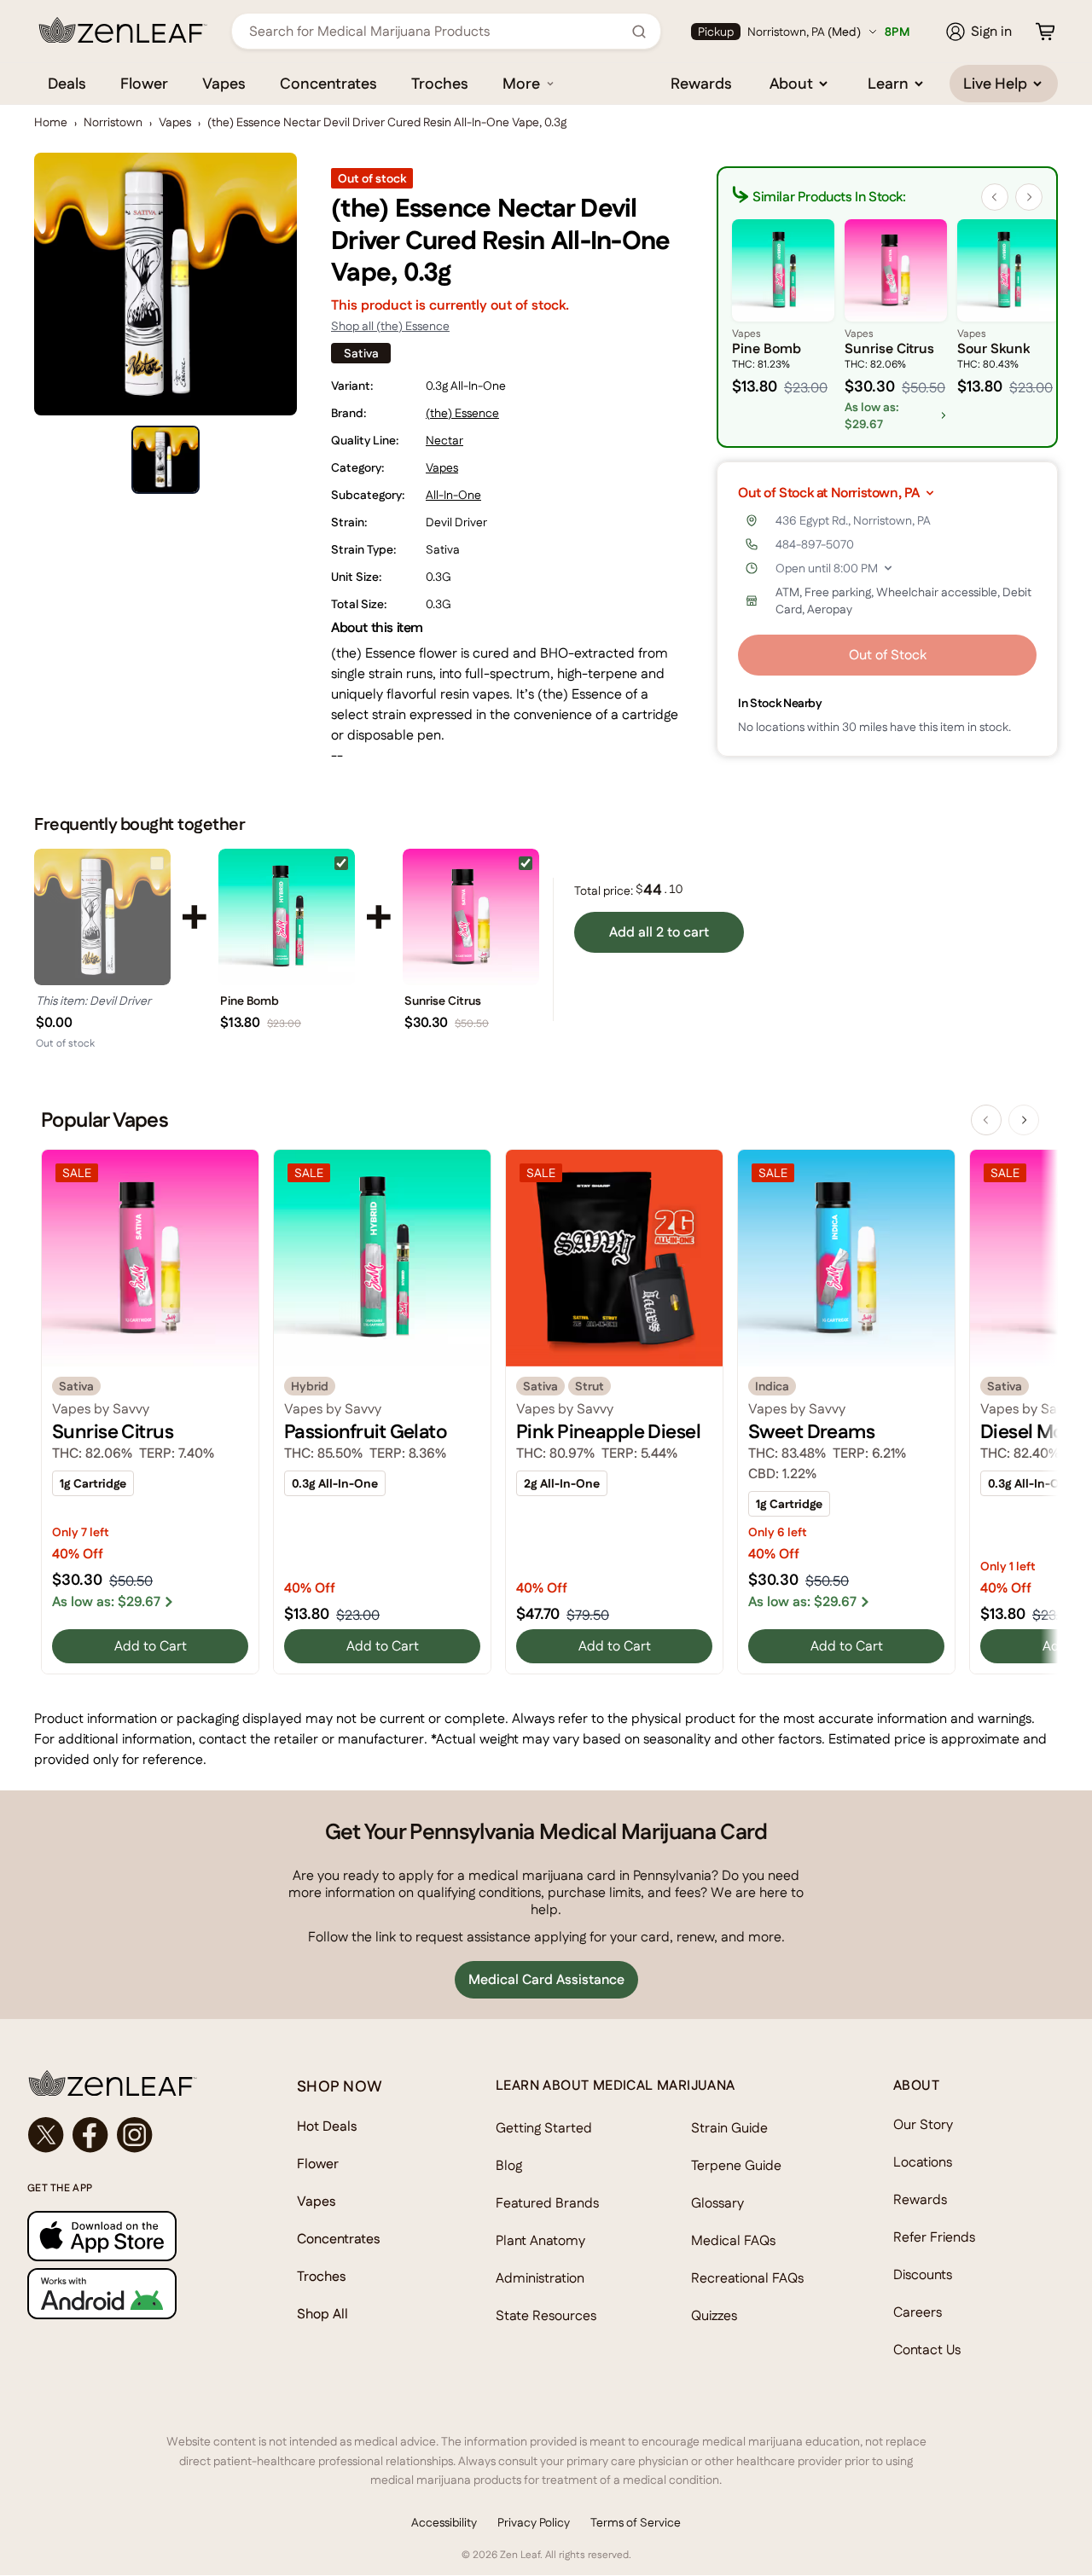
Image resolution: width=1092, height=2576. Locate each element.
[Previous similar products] (995, 197)
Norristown (113, 122)
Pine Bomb (250, 1001)
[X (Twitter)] (46, 2135)
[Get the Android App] (128, 2293)
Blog (509, 2165)
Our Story (923, 2124)
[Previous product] (986, 1120)
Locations (923, 2162)
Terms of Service (636, 2522)
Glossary (717, 2203)
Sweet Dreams (811, 1431)
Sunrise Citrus (443, 1001)
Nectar (444, 440)
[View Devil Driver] (102, 917)
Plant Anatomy (540, 2240)
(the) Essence (462, 413)
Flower (144, 83)
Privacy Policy (534, 2522)
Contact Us (927, 2350)
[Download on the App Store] (128, 2236)
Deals (67, 83)
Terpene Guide (736, 2165)
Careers (918, 2312)
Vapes (224, 83)
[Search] (639, 32)
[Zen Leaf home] (123, 30)
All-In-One (453, 495)
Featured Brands (547, 2203)
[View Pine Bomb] (287, 917)
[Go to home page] (128, 2083)
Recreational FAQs (747, 2278)
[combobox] (437, 31)
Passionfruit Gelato (365, 1431)
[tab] (166, 460)
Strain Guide (729, 2128)
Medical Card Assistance (546, 1979)
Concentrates (328, 83)
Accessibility (444, 2522)
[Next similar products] (1029, 197)
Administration (540, 2278)
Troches (440, 83)
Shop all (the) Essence (390, 326)
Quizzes (714, 2315)
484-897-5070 (815, 544)
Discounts (923, 2274)
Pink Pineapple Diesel (608, 1431)
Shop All (322, 2314)
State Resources (546, 2315)
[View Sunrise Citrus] (471, 917)
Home (51, 122)
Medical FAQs (733, 2240)
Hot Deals (327, 2126)
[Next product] (1024, 1120)
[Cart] (1045, 32)
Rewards (701, 83)
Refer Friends (934, 2237)
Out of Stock (888, 655)
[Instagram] (135, 2135)
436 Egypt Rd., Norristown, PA (853, 520)
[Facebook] (90, 2135)
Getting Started (544, 2128)
